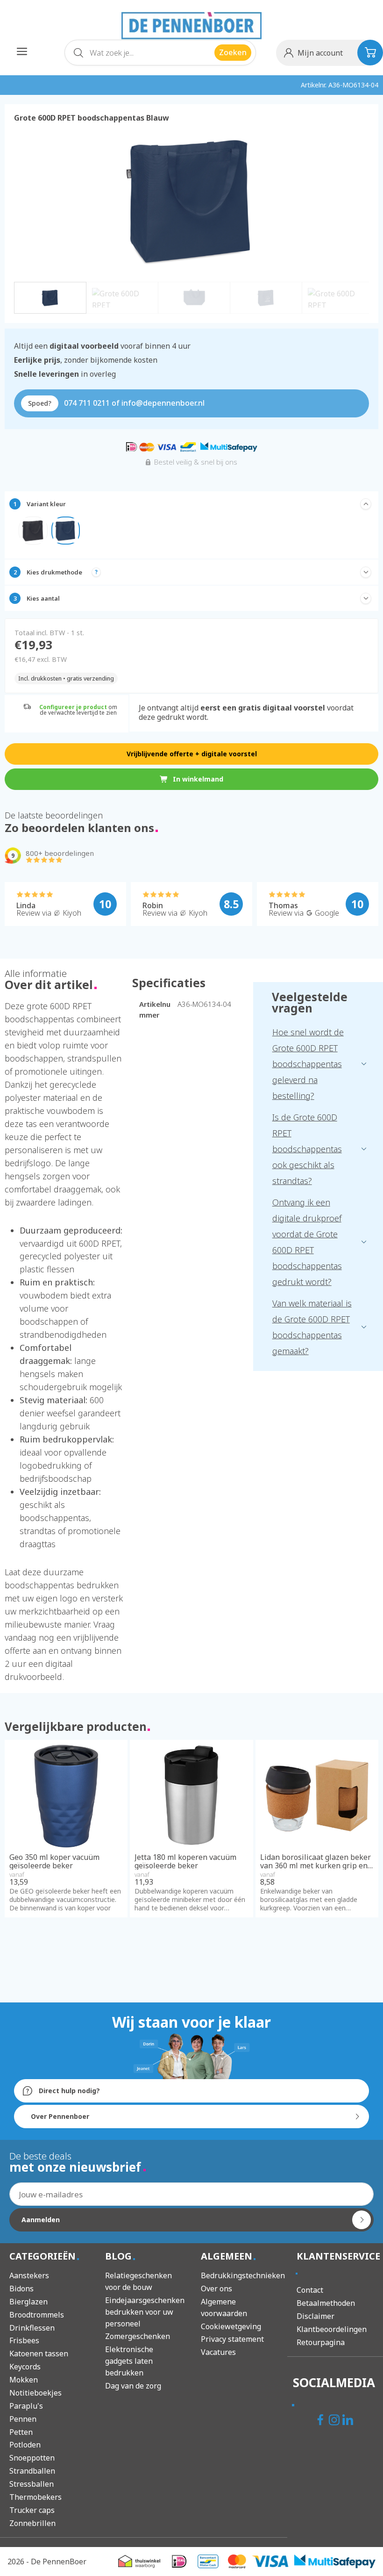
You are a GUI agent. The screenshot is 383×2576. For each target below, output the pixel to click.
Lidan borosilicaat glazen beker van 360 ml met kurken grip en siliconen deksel (316, 1862)
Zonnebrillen (32, 2523)
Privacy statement (232, 2339)
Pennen (23, 2419)
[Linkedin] (349, 2421)
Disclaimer (316, 2316)
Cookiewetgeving (231, 2326)
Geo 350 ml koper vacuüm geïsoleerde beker (54, 1862)
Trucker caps (32, 2510)
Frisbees (24, 2340)
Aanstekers (29, 2275)
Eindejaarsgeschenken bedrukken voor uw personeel (145, 2312)
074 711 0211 (87, 403)
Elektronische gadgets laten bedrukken (129, 2361)
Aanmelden (41, 2220)
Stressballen (32, 2484)
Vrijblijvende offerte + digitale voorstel (192, 754)
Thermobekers (35, 2497)
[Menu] (22, 51)
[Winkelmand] (370, 53)
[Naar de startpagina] (191, 26)
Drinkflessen (32, 2328)
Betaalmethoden (326, 2303)
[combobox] (160, 53)
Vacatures (218, 2352)
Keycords (25, 2367)
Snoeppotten (32, 2458)
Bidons (21, 2289)
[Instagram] (335, 2421)
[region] (191, 219)
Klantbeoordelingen (332, 2329)
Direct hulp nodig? (68, 2091)
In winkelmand (198, 779)
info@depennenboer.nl (163, 403)
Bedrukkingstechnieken (243, 2275)
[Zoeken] (78, 55)
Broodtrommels (37, 2315)
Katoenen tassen (39, 2354)
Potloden (25, 2445)
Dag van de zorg (133, 2386)
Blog (120, 2256)
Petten (21, 2432)
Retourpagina (321, 2342)
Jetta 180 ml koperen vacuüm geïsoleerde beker (185, 1862)
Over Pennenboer (60, 2116)
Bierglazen (28, 2302)
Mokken (24, 2380)
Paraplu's (26, 2406)
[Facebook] (322, 2421)
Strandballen (32, 2471)
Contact (310, 2290)
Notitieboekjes (35, 2393)
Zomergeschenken (138, 2336)
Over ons (216, 2289)
